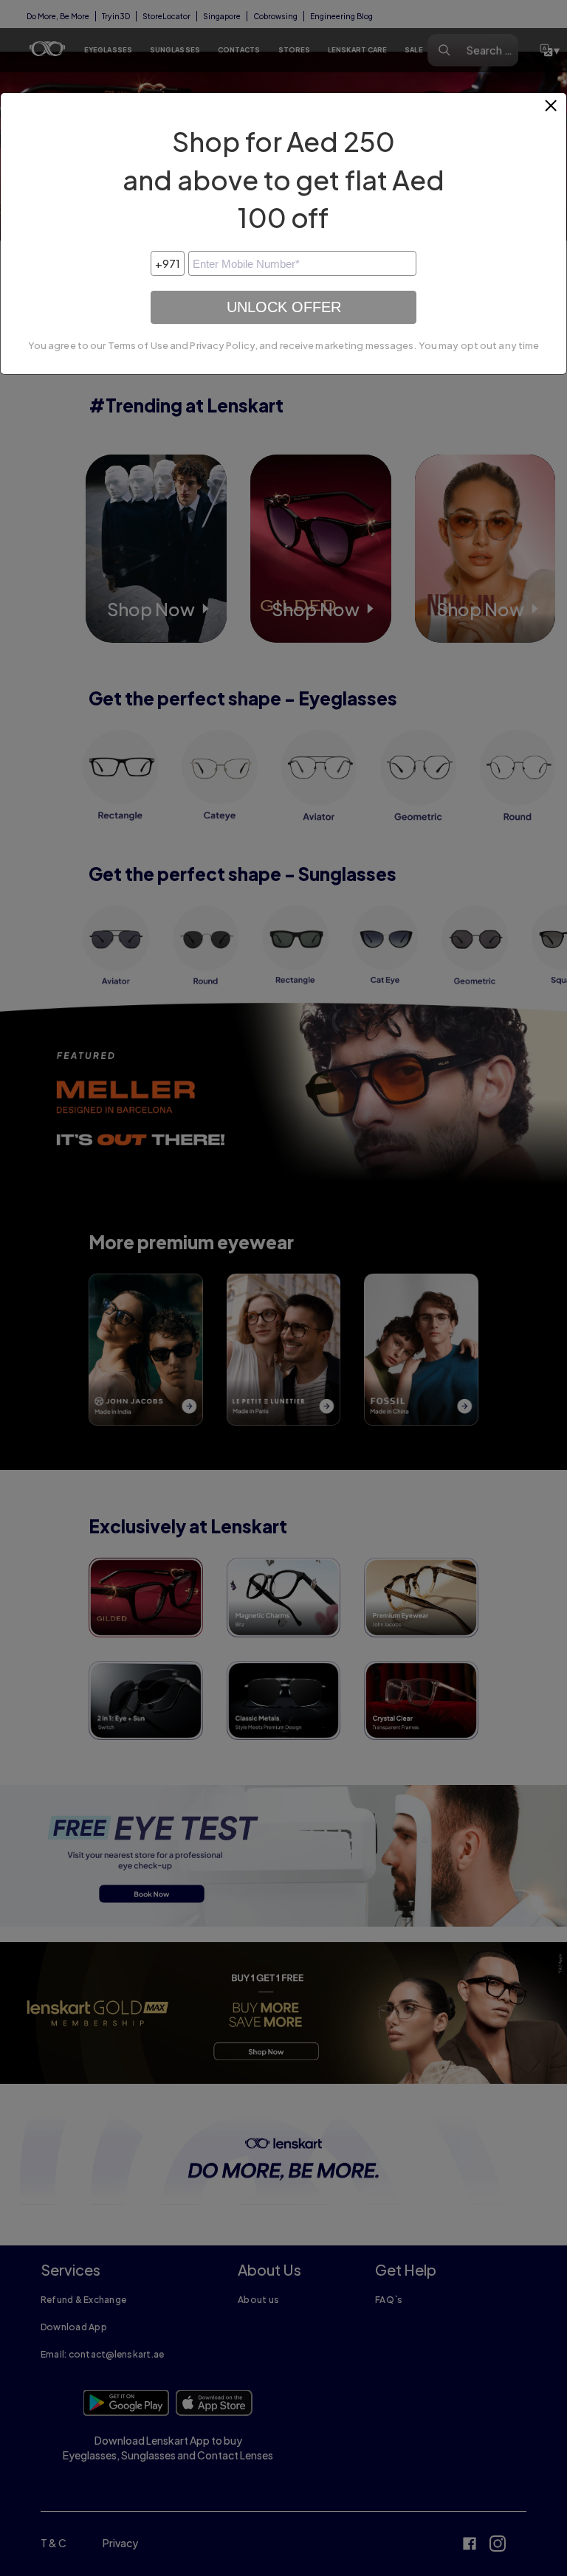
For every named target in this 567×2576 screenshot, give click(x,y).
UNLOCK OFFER (284, 307)
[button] (551, 111)
